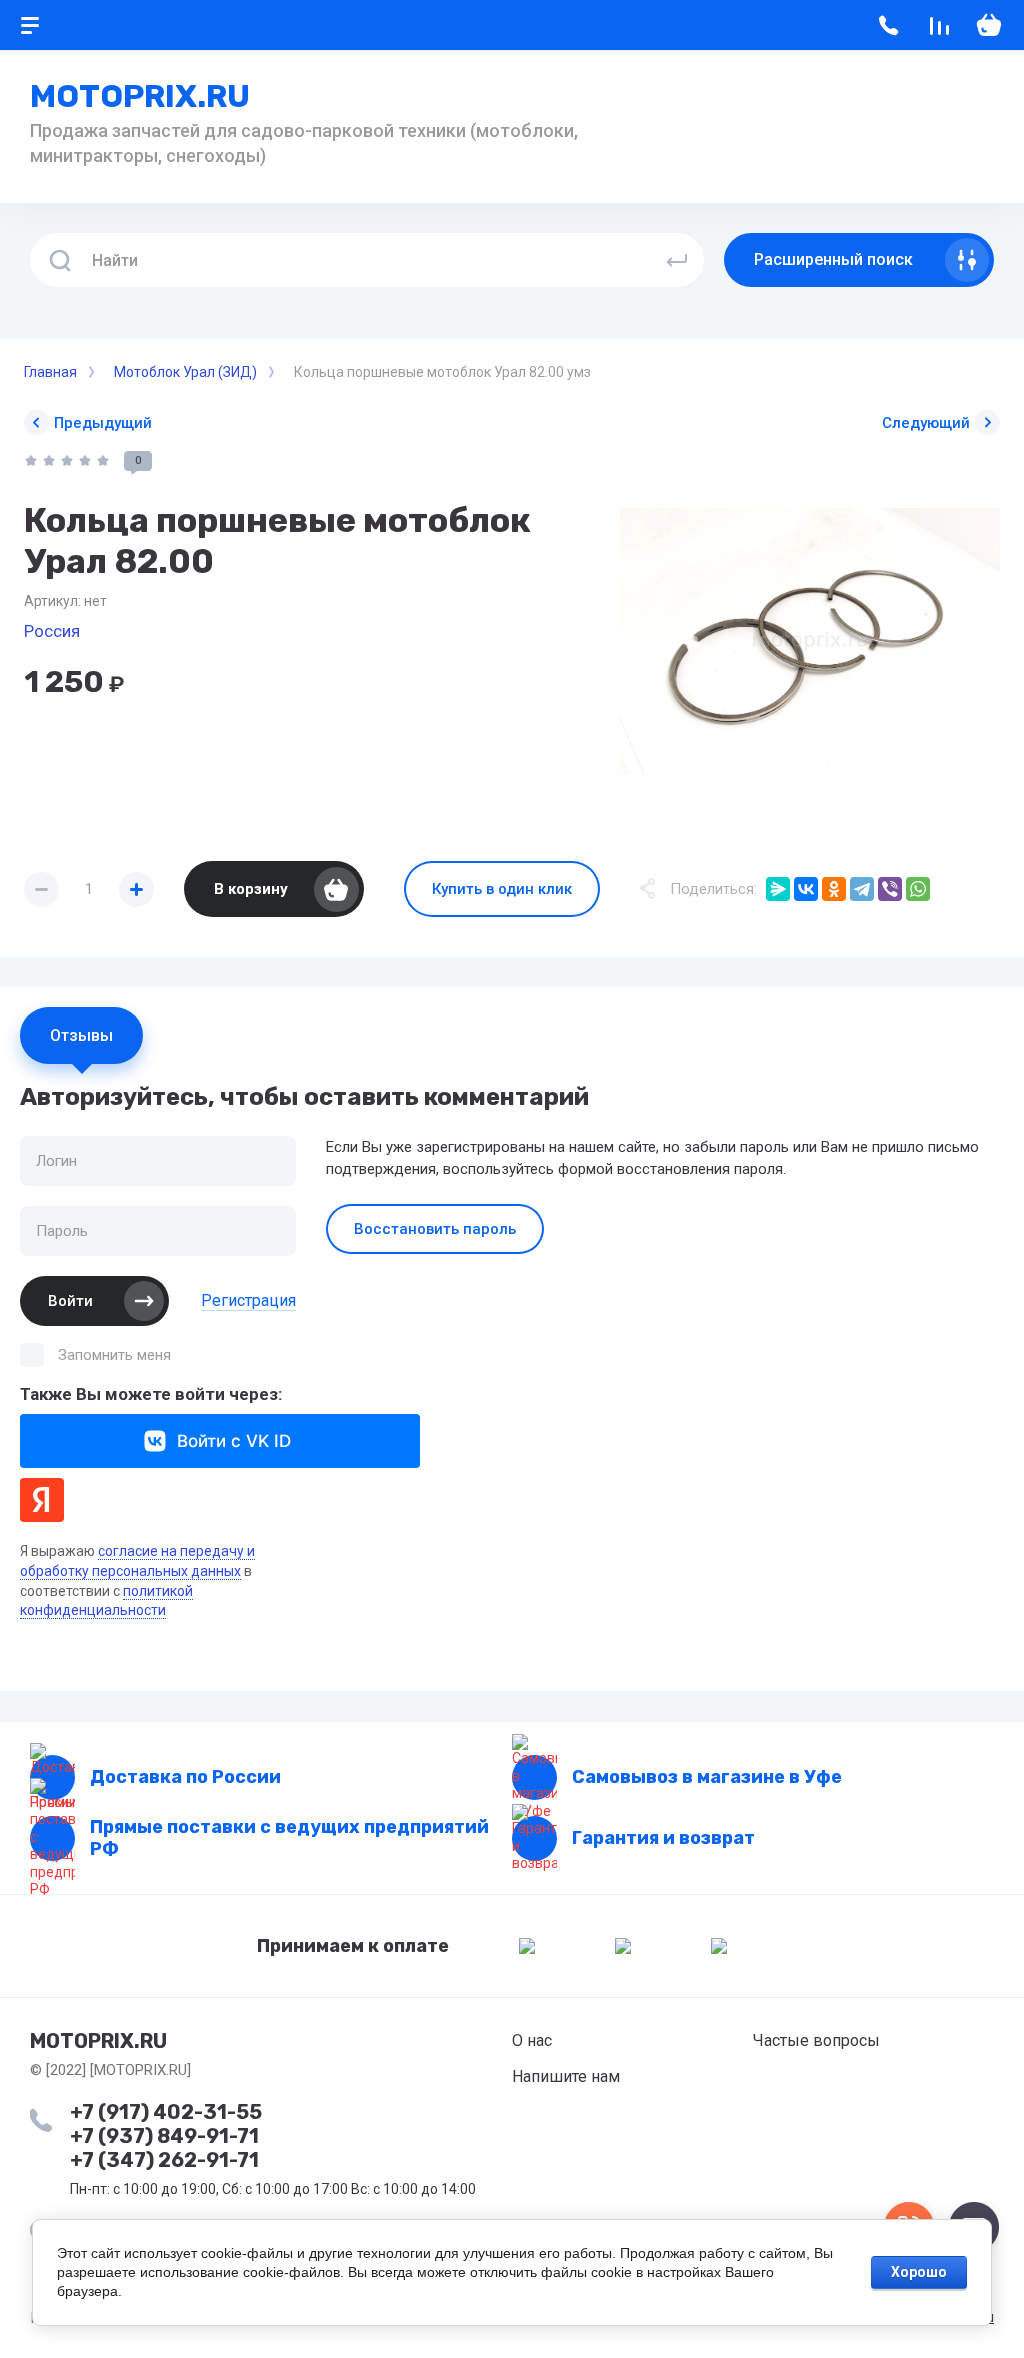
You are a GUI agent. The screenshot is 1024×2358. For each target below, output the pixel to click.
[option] (810, 641)
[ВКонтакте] (806, 889)
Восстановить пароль (435, 1229)
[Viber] (890, 889)
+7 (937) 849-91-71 (164, 2136)
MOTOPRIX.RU (140, 96)
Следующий (926, 423)
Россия (52, 631)
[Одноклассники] (834, 889)
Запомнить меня (114, 1355)
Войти (70, 1301)
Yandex (42, 1500)
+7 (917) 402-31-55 (166, 2112)
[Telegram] (862, 889)
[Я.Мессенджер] (778, 889)
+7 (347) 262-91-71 (164, 2160)
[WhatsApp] (918, 889)
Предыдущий (103, 423)
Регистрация (248, 1300)
